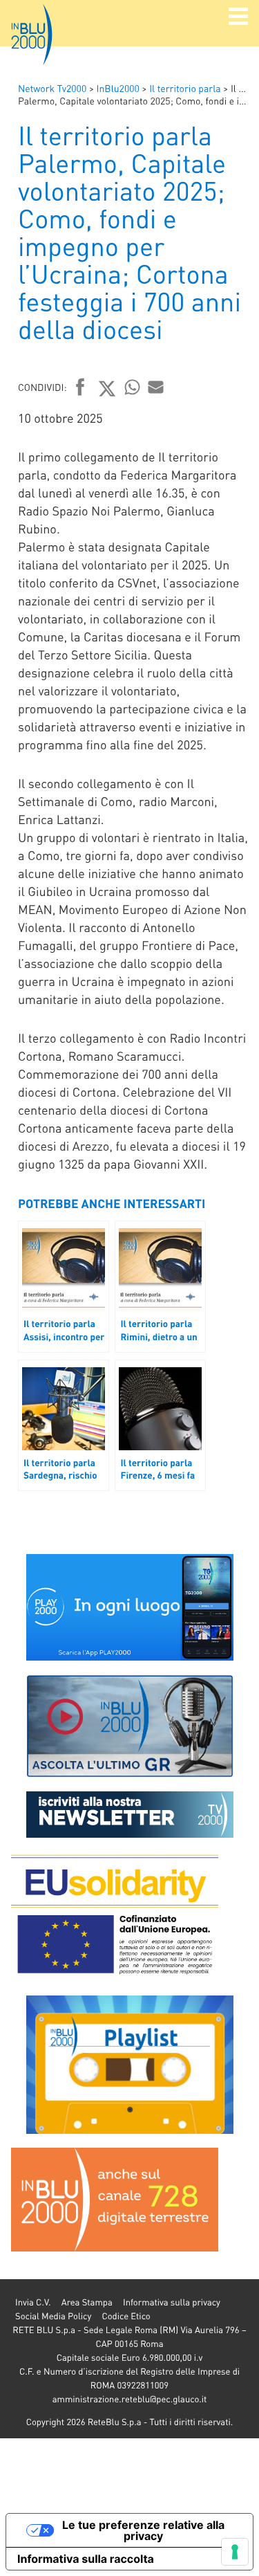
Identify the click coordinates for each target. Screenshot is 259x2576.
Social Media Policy (53, 2316)
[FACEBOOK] (80, 388)
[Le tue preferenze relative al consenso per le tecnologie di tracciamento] (235, 2552)
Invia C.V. (33, 2302)
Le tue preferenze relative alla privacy (143, 2530)
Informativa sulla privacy (172, 2302)
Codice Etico (126, 2316)
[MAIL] (156, 387)
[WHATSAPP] (133, 387)
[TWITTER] (107, 388)
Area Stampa (87, 2302)
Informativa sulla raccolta (86, 2559)
